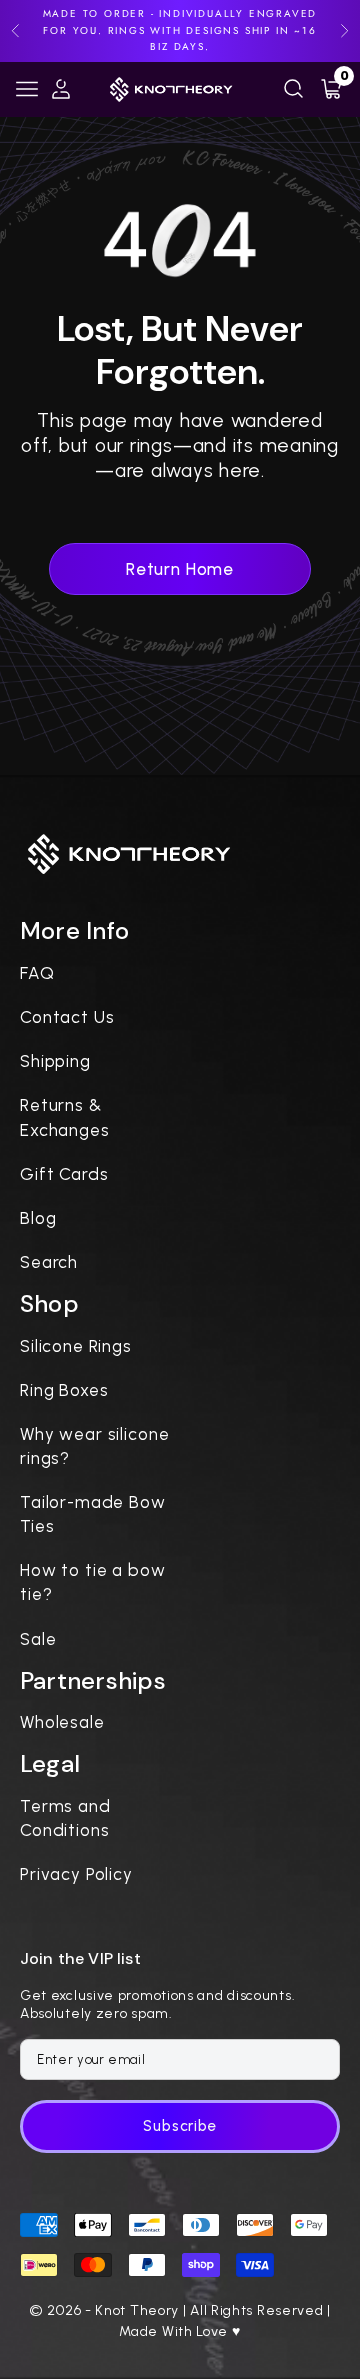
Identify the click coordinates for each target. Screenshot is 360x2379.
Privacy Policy (76, 1874)
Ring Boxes (64, 1390)
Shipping (55, 1061)
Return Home (180, 569)
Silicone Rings (76, 1346)
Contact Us (67, 1017)
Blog (38, 1218)
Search (49, 1262)
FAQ (37, 973)
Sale (38, 1639)
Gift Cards (64, 1174)
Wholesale (62, 1722)
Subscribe (180, 2126)
